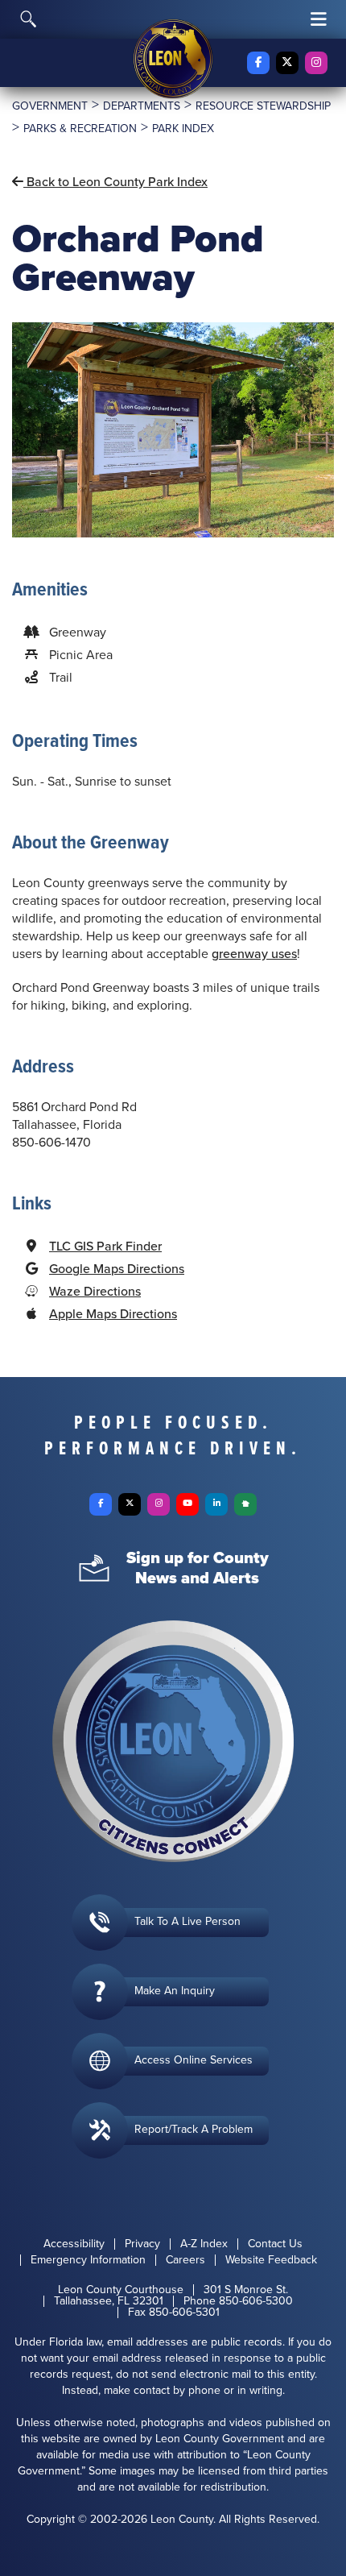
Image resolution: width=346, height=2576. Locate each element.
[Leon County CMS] (173, 59)
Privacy (142, 2244)
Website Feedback (271, 2260)
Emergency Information (88, 2260)
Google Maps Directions (117, 1269)
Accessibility (74, 2244)
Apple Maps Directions (113, 1314)
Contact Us (275, 2244)
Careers (185, 2260)
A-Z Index (204, 2244)
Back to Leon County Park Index (115, 182)
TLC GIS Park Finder (105, 1246)
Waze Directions (95, 1291)
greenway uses (254, 954)
